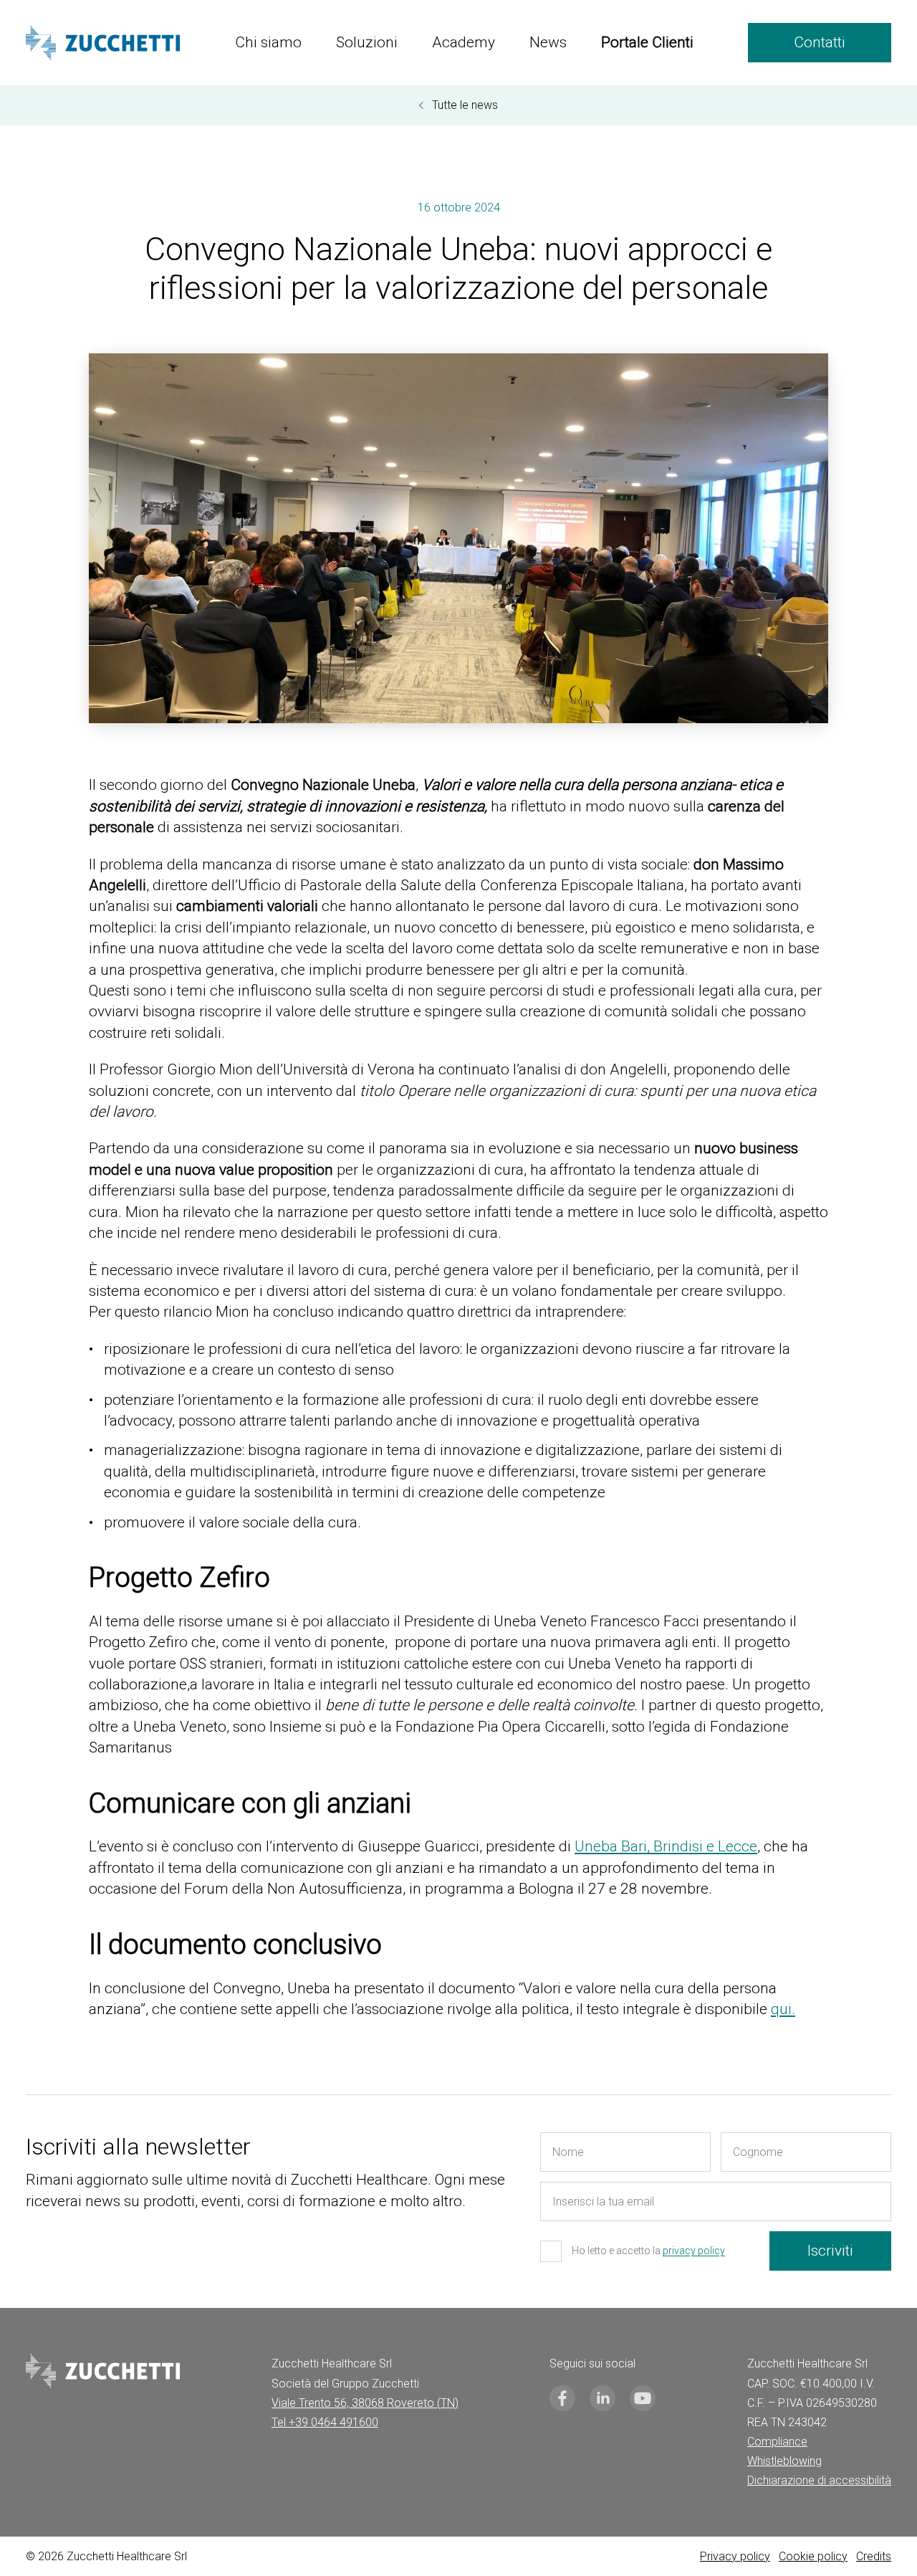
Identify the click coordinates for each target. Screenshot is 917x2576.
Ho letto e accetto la (648, 2251)
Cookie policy (813, 2556)
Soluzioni (367, 42)
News (548, 42)
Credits (874, 2556)
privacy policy (694, 2251)
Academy (464, 42)
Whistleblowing (784, 2461)
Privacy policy (735, 2556)
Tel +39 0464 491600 (325, 2422)
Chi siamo (268, 42)
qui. (783, 2009)
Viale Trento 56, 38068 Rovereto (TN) (365, 2403)
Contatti (820, 42)
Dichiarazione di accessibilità (819, 2480)
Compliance (777, 2442)
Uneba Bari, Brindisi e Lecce (666, 1846)
